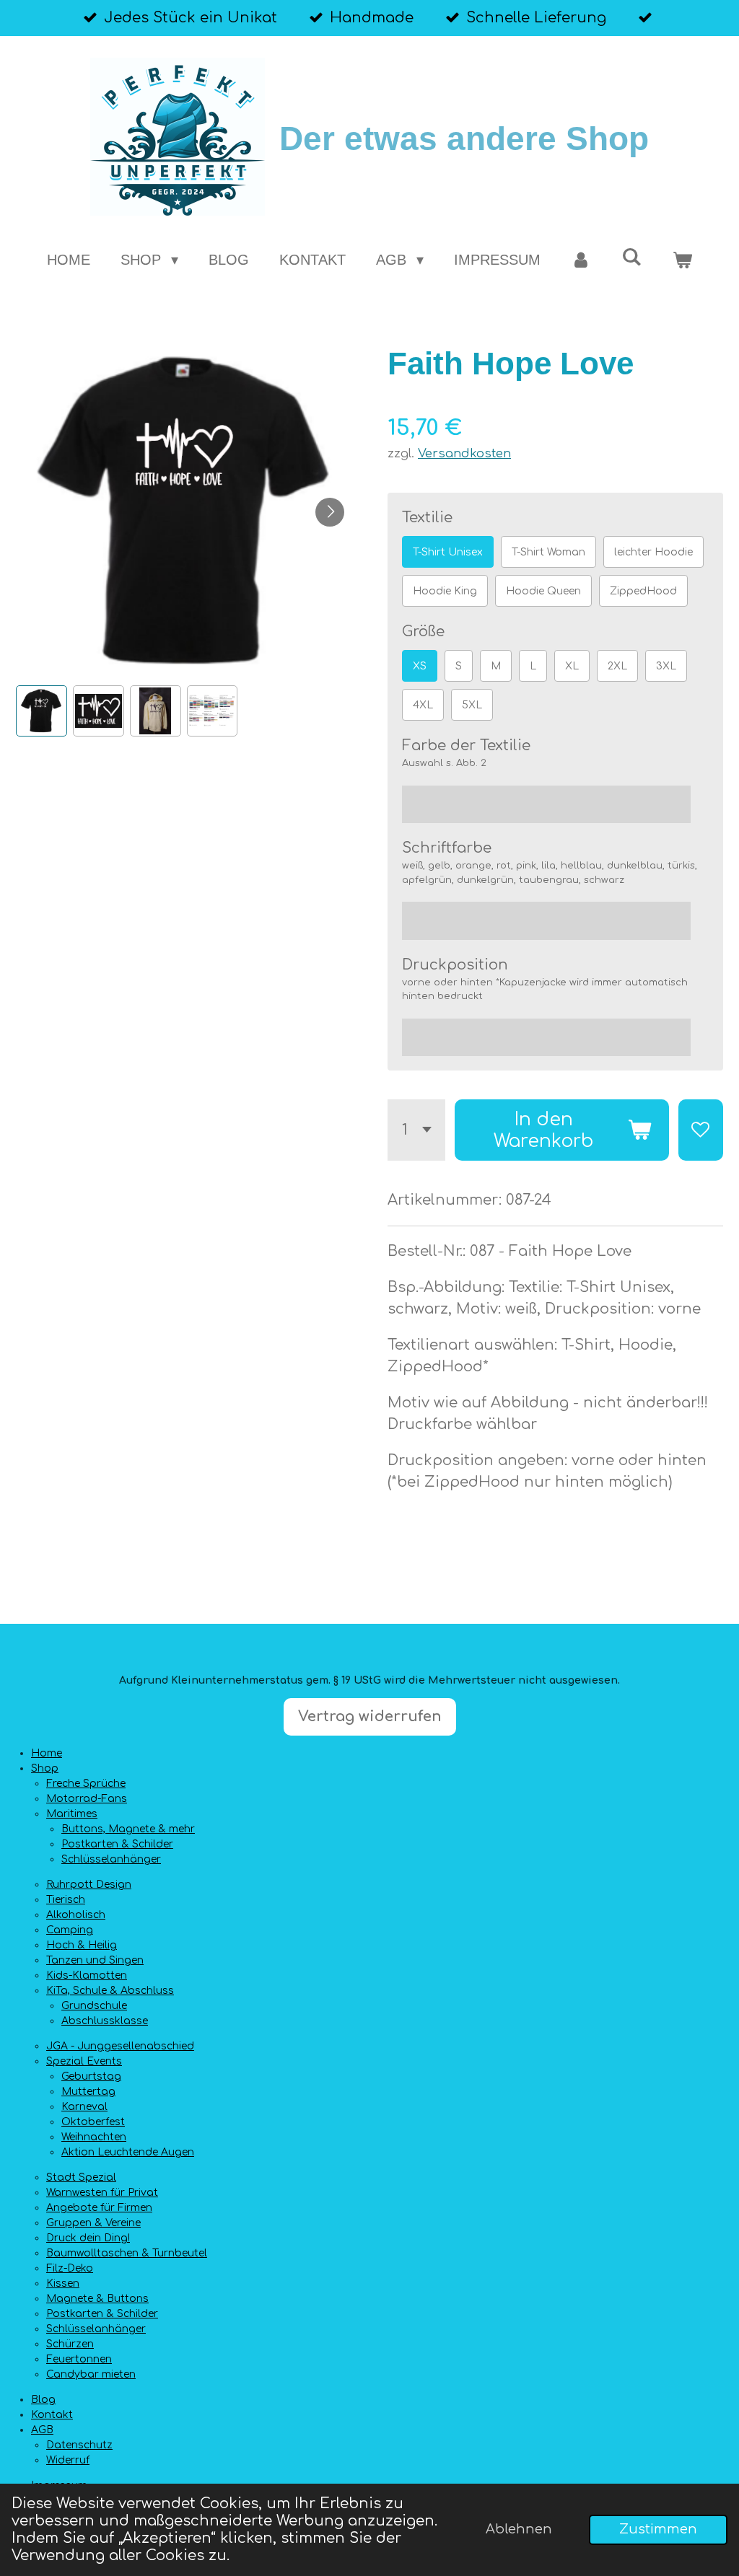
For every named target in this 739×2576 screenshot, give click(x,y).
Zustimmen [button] (658, 2529)
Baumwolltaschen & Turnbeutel (127, 2253)
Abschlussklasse (105, 2021)
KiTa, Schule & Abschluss (110, 1991)
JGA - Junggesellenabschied (120, 2046)
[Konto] (581, 260)
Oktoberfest (93, 2122)
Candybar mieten (91, 2374)
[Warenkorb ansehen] (682, 260)
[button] (41, 711)
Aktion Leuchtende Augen (128, 2152)
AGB (42, 2430)
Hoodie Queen (543, 591)
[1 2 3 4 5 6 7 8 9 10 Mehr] (416, 1130)
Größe (423, 632)
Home (47, 1753)
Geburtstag (91, 2076)
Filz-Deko (70, 2268)
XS (420, 666)
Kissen (63, 2283)
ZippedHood (643, 591)
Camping (70, 1930)
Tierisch (66, 1900)
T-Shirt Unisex (448, 552)
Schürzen (70, 2344)
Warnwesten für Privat (102, 2193)
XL (572, 666)
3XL (666, 666)
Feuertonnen (79, 2359)
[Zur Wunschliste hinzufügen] (701, 1130)
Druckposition (455, 965)
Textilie (427, 518)
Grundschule (94, 2006)
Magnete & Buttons (97, 2299)
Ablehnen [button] (519, 2529)
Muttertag (88, 2092)
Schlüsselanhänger (111, 1859)
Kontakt (52, 2415)
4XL (423, 705)
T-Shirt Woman (548, 552)
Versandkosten (464, 453)
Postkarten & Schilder (117, 1844)
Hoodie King (445, 591)
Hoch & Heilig (82, 1945)
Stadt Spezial (81, 2177)
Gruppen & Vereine (93, 2223)
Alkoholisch (76, 1915)
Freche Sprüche (86, 1784)
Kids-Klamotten (87, 1975)
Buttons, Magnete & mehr (128, 1829)
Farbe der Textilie (466, 746)
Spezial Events (84, 2061)
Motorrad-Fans (87, 1799)
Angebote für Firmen (99, 2208)
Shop (45, 1768)
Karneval (84, 2107)
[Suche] (631, 257)
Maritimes (72, 1814)
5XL (472, 705)
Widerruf (68, 2460)
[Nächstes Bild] (330, 512)
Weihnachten (94, 2137)
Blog (43, 2400)
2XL (617, 666)
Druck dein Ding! (88, 2238)
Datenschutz (79, 2445)
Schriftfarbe (447, 848)
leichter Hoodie (653, 552)
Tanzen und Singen (95, 1960)
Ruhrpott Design (89, 1885)
